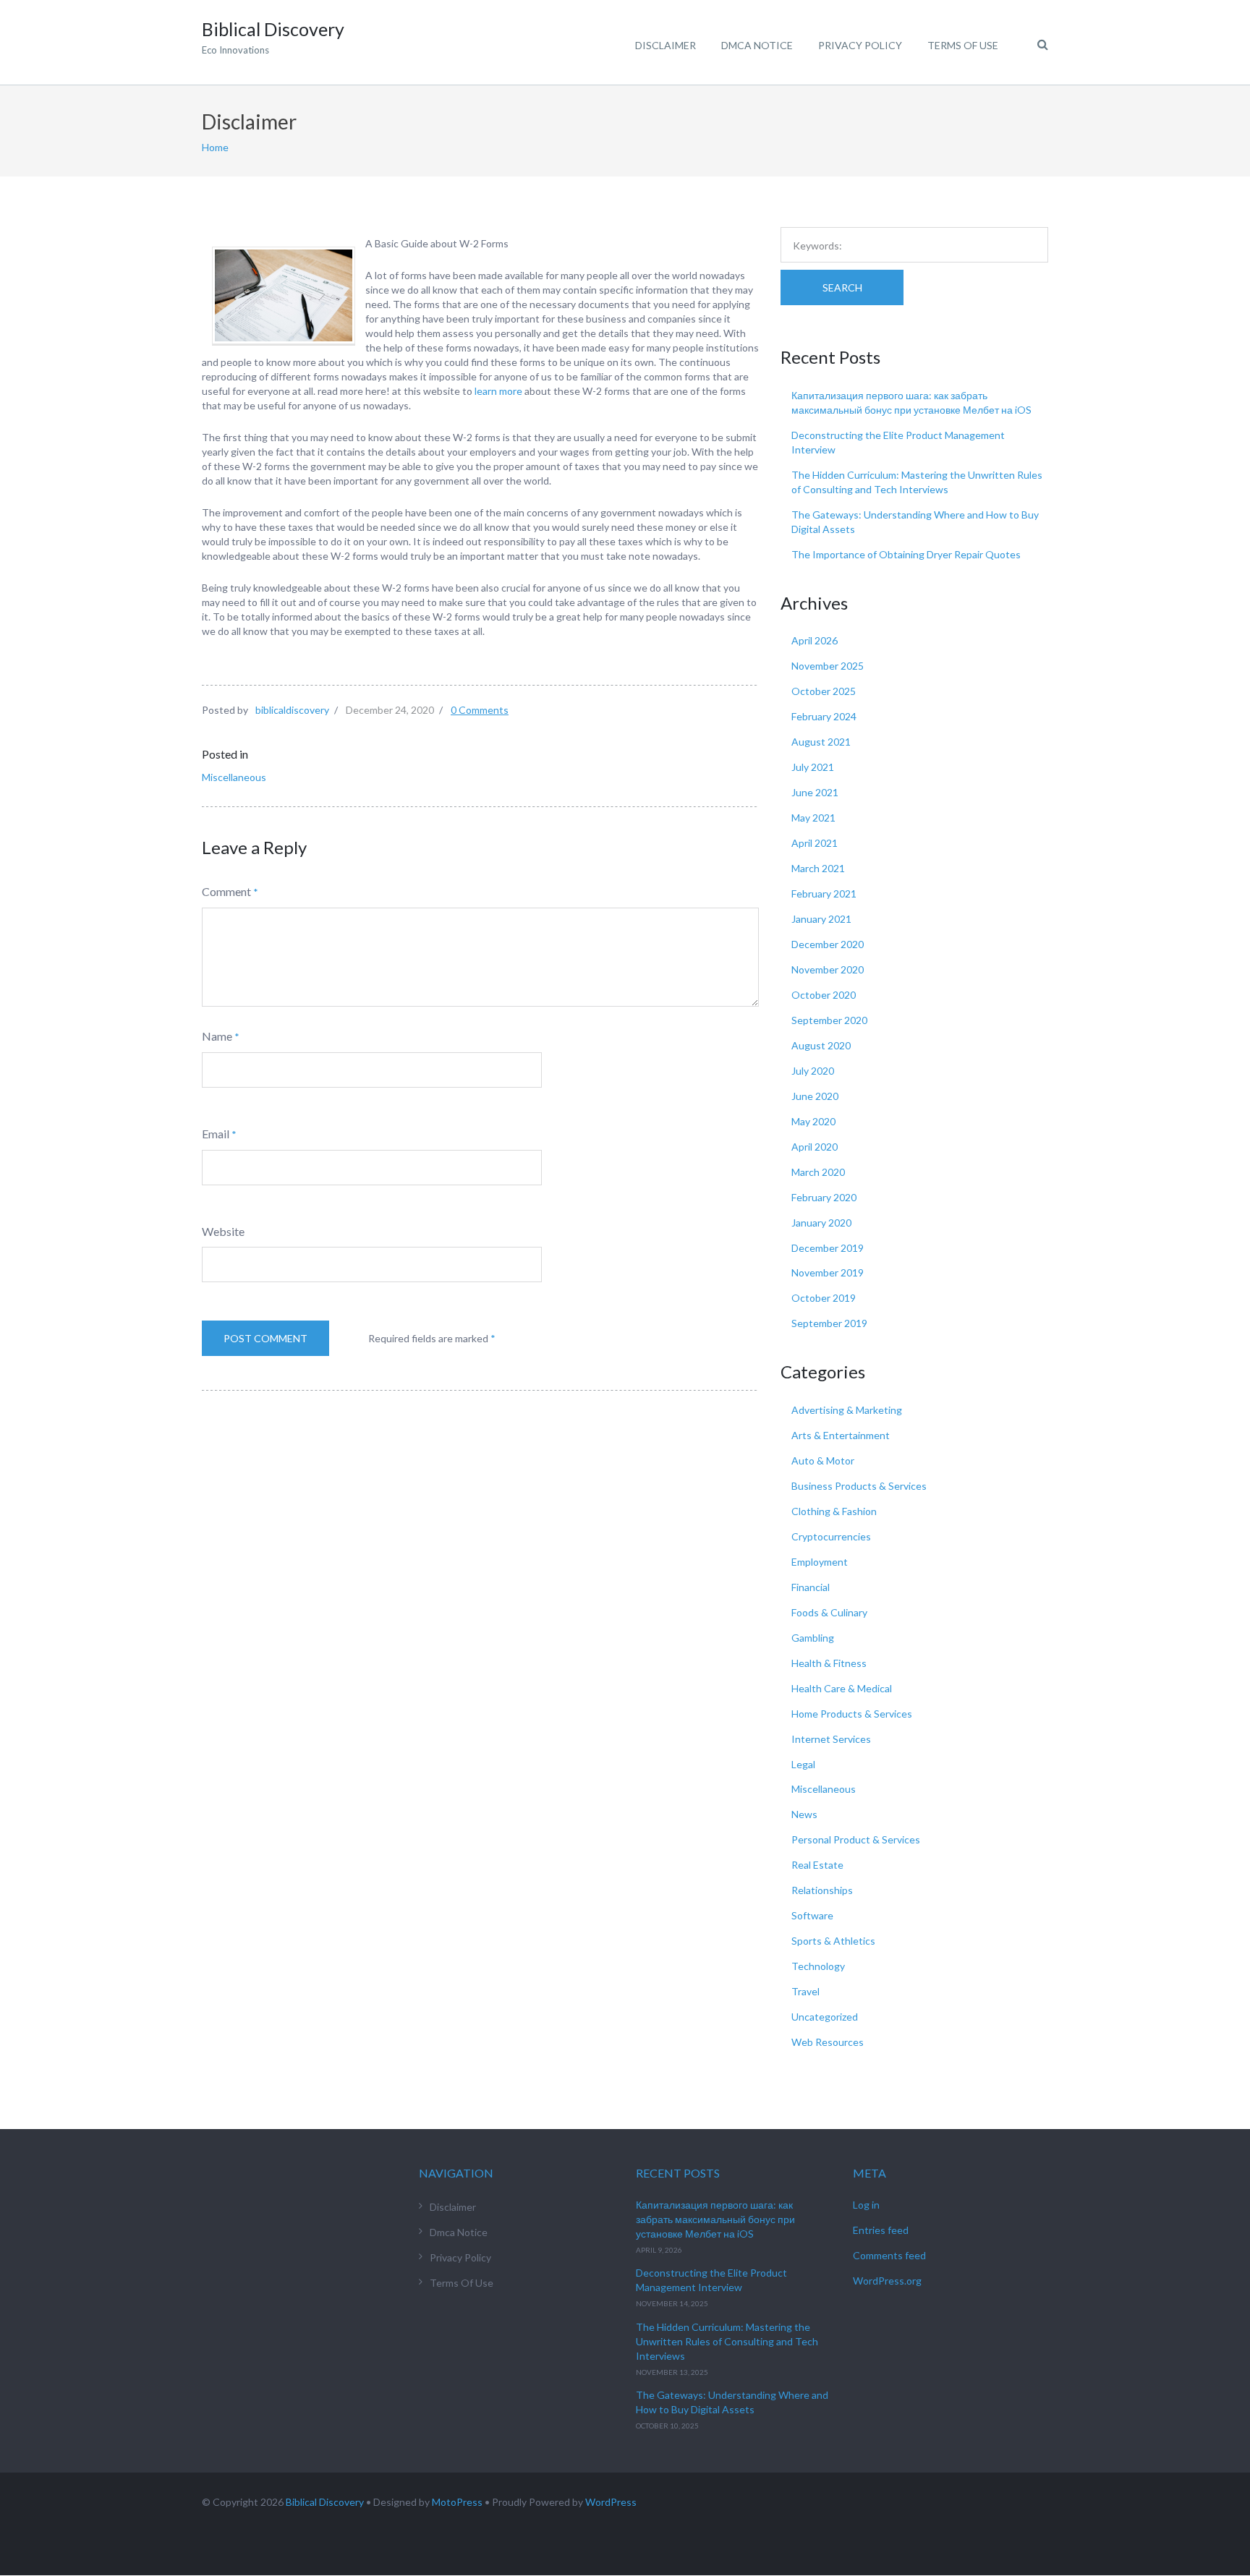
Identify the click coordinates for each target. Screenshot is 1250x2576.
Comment (226, 891)
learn (487, 391)
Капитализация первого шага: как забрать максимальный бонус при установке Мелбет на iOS (715, 2219)
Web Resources (828, 2042)
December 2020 (828, 944)
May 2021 (813, 818)
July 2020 (813, 1071)
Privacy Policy (860, 45)
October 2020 (824, 995)
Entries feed (881, 2230)
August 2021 (821, 742)
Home (215, 147)
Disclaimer (666, 45)
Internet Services (831, 1739)
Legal (803, 1764)
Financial (811, 1587)
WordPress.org (887, 2281)
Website (223, 1231)
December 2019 (828, 1248)
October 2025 (824, 691)
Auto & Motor (823, 1460)
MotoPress (457, 2502)
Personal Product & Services (856, 1839)
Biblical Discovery (325, 2502)
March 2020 (818, 1172)
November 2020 (828, 969)
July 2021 (813, 767)
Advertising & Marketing (847, 1410)
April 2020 (815, 1147)
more (511, 391)
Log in (866, 2205)
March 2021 (818, 868)
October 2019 (824, 1298)
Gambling (813, 1638)
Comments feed (889, 2255)
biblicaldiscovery (292, 710)
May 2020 (813, 1121)
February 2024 (824, 716)
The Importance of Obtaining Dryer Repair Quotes (906, 554)
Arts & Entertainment (841, 1435)
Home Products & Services (852, 1714)
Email (216, 1134)
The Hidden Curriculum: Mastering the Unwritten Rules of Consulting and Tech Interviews (727, 2341)
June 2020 (815, 1096)
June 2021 (815, 792)
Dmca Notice (757, 45)
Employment (820, 1562)
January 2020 (821, 1223)
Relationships (822, 1890)
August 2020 (821, 1045)
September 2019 (829, 1323)
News (804, 1814)
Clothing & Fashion (834, 1511)
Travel (805, 1991)
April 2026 (815, 640)
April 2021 (815, 843)
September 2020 (829, 1020)
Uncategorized (825, 2017)
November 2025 (828, 666)
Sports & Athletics (833, 1941)
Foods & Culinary (829, 1612)
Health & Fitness (829, 1663)
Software (812, 1915)
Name (217, 1036)
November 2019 (828, 1272)
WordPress (611, 2502)
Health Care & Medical (842, 1688)
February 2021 (824, 894)
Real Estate (817, 1865)
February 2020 (824, 1197)
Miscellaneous (234, 777)
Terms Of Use (963, 45)
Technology (818, 1966)
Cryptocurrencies (831, 1536)
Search (842, 287)
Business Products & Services (859, 1486)
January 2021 (821, 919)
